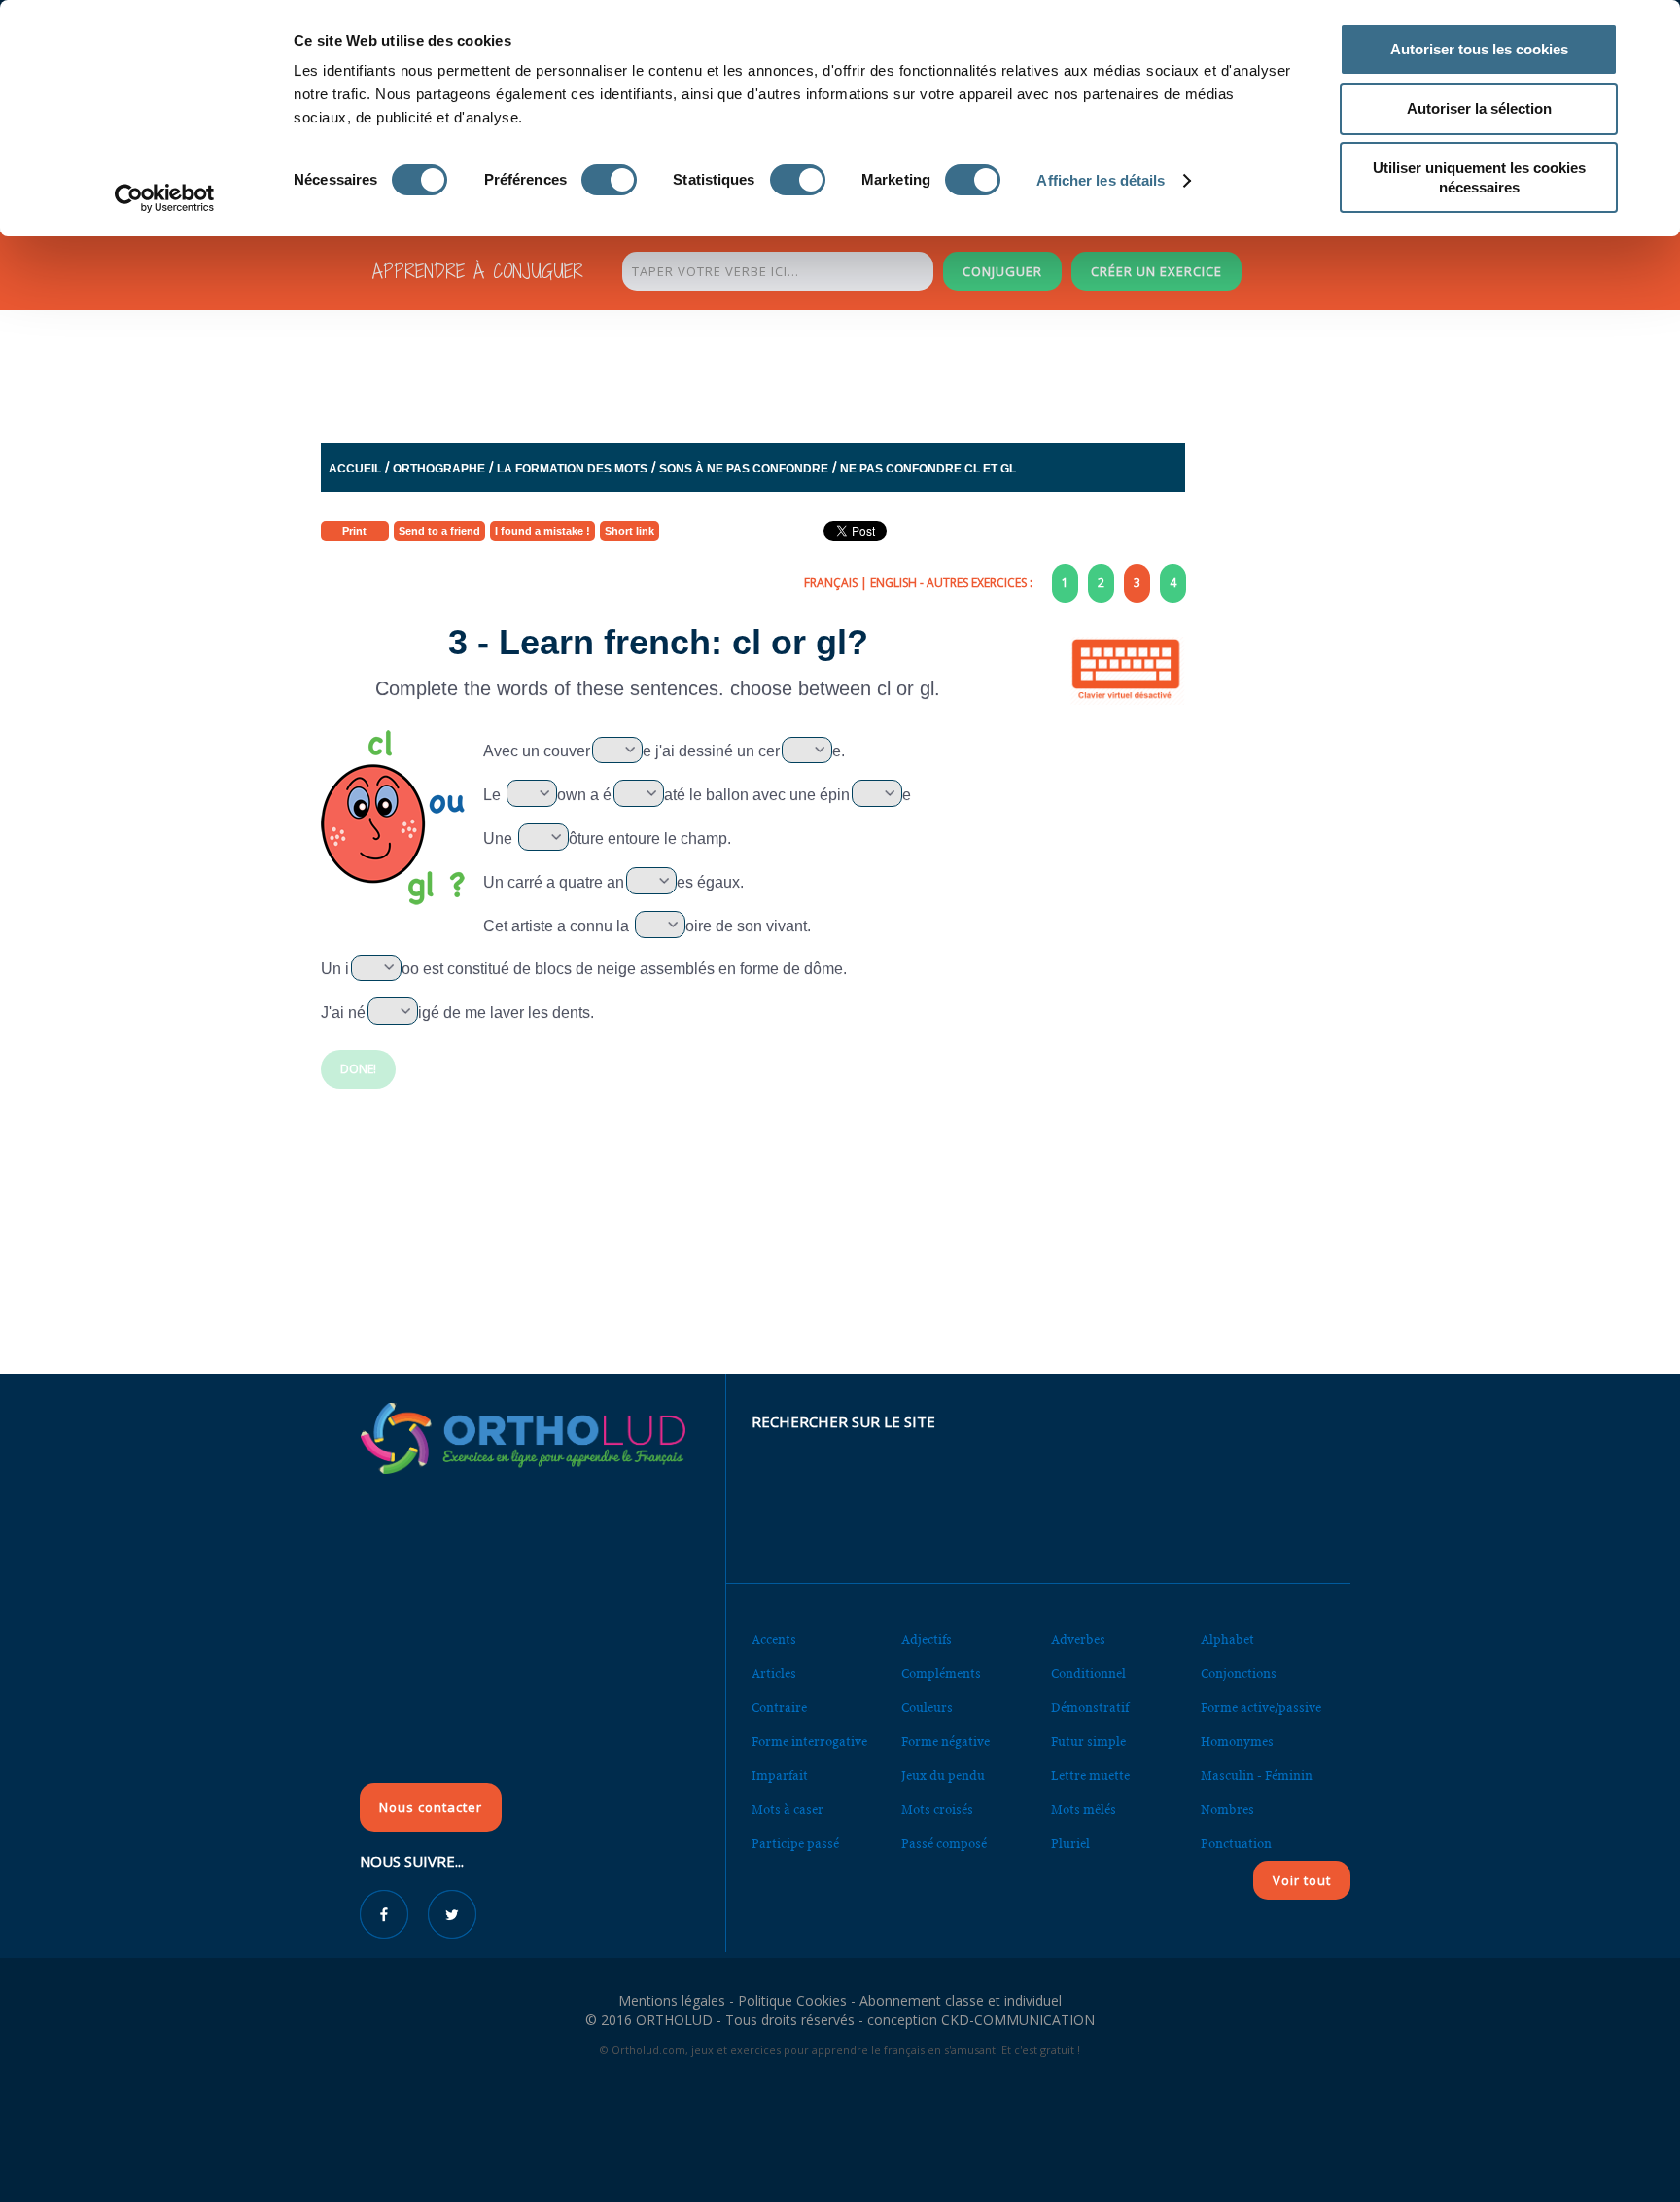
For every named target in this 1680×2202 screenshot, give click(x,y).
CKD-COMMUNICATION (1018, 2020)
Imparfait (780, 1776)
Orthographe (439, 469)
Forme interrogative (809, 1742)
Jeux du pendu (943, 1776)
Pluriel (1070, 1844)
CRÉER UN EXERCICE (1156, 271)
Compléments (941, 1674)
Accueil (355, 469)
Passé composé (944, 1844)
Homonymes (1237, 1742)
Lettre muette (1090, 1776)
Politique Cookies (792, 2000)
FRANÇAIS (831, 583)
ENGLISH (893, 583)
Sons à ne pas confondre (744, 469)
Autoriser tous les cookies (1479, 49)
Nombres (1227, 1810)
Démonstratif (1090, 1708)
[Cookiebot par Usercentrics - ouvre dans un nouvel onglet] (165, 198)
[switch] (609, 180)
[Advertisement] (792, 371)
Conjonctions (1239, 1674)
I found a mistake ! (542, 531)
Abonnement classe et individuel (961, 2000)
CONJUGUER (1002, 271)
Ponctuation (1236, 1844)
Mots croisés (937, 1810)
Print (354, 531)
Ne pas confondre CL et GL (928, 469)
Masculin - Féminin (1257, 1776)
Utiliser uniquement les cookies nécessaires (1479, 177)
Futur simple (1088, 1742)
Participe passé (795, 1844)
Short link (630, 531)
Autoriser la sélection (1479, 108)
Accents (774, 1640)
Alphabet (1227, 1640)
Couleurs (927, 1708)
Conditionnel (1088, 1674)
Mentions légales (672, 2000)
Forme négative (945, 1742)
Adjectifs (927, 1640)
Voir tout (1302, 1880)
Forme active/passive (1261, 1708)
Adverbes (1078, 1640)
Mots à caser (787, 1810)
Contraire (779, 1708)
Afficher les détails (1101, 180)
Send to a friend (439, 531)
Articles (774, 1674)
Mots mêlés (1084, 1810)
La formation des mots (572, 469)
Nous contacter (431, 1807)
